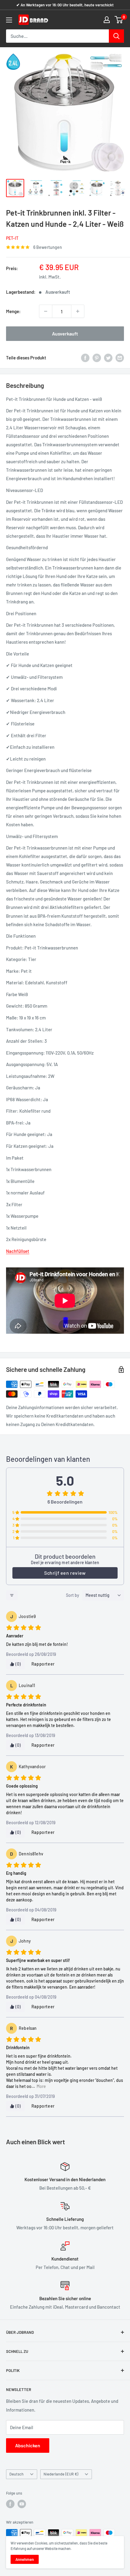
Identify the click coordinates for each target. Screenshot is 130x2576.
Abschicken (28, 2445)
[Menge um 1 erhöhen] (78, 311)
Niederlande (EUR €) (61, 2474)
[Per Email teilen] (120, 358)
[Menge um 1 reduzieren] (46, 311)
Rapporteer (43, 1664)
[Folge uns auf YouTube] (22, 2504)
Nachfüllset (18, 1251)
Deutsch (16, 2474)
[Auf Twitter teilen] (108, 358)
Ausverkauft (65, 334)
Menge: (13, 311)
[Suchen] (116, 36)
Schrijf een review (65, 1573)
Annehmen (25, 2559)
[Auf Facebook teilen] (85, 358)
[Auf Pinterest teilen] (97, 358)
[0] (119, 20)
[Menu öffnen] (9, 20)
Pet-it (12, 238)
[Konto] (107, 20)
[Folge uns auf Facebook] (10, 2504)
